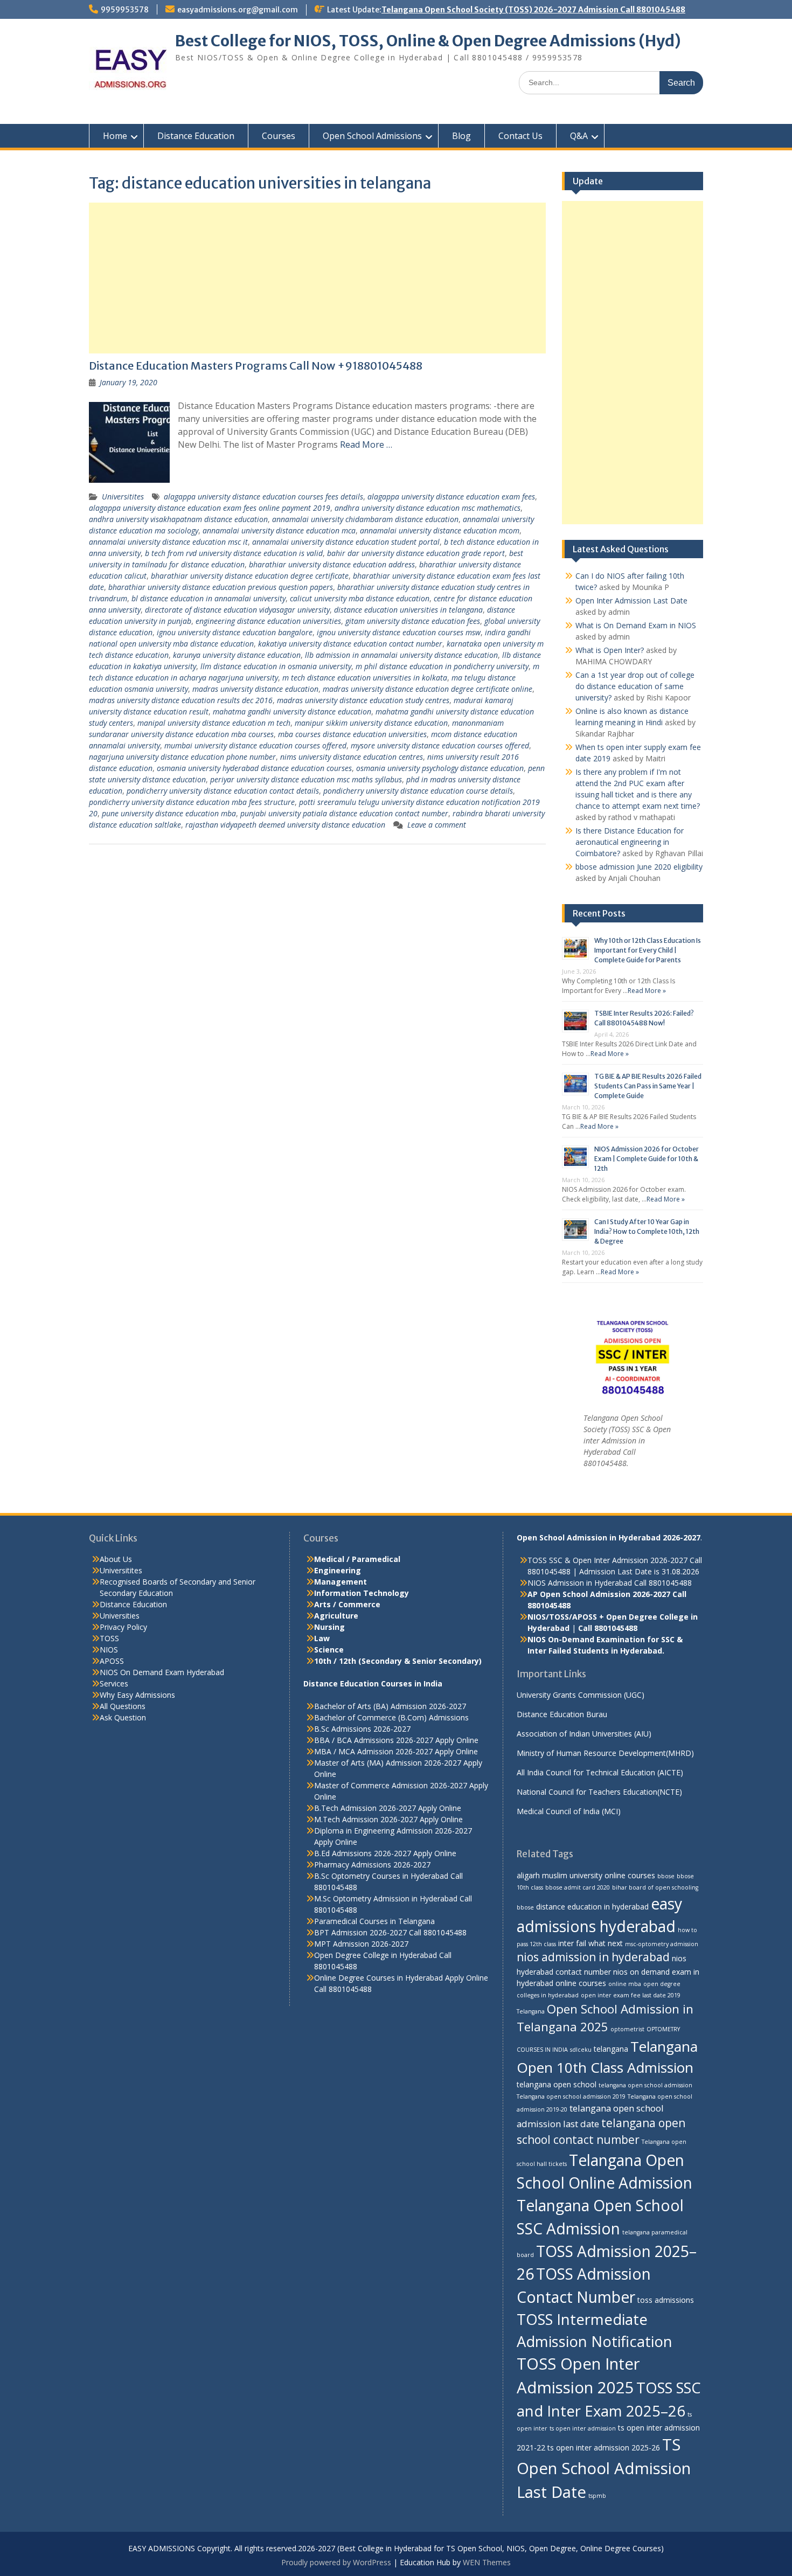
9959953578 (125, 10)
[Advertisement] (317, 278)
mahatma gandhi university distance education (292, 711)
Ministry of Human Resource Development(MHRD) (605, 1753)
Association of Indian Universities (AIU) (584, 1734)
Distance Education (196, 136)
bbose (666, 1876)
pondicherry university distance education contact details (223, 791)
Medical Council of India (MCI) (569, 1811)
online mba (625, 1984)
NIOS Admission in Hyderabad (580, 1583)
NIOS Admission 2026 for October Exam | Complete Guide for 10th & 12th (647, 1159)
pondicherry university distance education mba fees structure (192, 802)
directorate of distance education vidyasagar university (237, 610)
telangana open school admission (645, 2085)
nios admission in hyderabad (593, 1957)
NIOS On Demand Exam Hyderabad (162, 1672)
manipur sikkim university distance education (371, 723)
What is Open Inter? (610, 650)
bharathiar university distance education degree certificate (250, 576)
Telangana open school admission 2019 (571, 2096)
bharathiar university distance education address (332, 564)
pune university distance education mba (169, 813)
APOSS (112, 1661)
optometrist (627, 2029)
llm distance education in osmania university (276, 666)
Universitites (123, 497)
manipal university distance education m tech (214, 723)
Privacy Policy (123, 1627)
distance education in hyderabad (592, 1907)
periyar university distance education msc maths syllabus (306, 779)
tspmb (597, 2496)
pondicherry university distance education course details (418, 791)
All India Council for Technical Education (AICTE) (600, 1772)
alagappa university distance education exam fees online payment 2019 (210, 508)
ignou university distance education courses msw (399, 632)
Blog (461, 136)
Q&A (579, 136)
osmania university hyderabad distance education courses (254, 768)
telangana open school (557, 2084)
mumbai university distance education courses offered (255, 745)
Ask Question (123, 1717)
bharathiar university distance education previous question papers (221, 587)
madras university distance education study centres (363, 700)
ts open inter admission (583, 2428)
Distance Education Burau (562, 1714)
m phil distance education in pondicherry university (442, 666)
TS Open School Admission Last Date (604, 2468)
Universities (120, 1616)
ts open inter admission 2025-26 (604, 2447)
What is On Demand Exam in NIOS (636, 625)
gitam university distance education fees (413, 621)
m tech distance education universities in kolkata (365, 678)
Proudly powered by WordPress (336, 2562)
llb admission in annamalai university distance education (401, 655)
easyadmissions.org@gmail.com (238, 10)
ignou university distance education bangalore (235, 632)
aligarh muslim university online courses (586, 1875)
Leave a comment (437, 825)
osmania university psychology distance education (440, 768)
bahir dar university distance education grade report (416, 553)
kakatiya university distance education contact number (350, 644)
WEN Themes (487, 2562)
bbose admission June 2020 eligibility (639, 867)
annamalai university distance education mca (279, 530)
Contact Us (520, 136)
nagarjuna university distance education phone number (182, 757)
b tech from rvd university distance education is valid (234, 553)
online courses (581, 1983)
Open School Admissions (372, 136)
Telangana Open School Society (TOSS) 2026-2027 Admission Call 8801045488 (533, 10)
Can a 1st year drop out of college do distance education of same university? (635, 686)
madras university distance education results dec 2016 (181, 700)
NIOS (109, 1650)
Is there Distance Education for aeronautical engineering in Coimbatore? (630, 842)
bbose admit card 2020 (578, 1887)
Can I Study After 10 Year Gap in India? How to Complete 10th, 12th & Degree (647, 1231)
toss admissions (666, 2300)
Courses (279, 136)
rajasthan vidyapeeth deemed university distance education (285, 825)
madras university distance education (255, 689)
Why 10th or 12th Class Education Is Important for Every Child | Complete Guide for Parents (648, 950)
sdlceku (581, 2050)
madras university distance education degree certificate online (428, 689)
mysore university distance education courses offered (440, 745)
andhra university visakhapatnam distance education (178, 519)
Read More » (647, 991)
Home (115, 136)
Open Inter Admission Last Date (631, 600)
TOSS (109, 1638)
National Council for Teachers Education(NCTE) (599, 1792)
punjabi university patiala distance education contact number (344, 813)
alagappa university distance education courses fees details (263, 497)
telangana (611, 2049)
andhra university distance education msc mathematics (428, 508)
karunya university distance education (237, 655)
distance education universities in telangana (408, 610)
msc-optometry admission (662, 1944)
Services (114, 1683)
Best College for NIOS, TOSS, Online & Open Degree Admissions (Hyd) (428, 41)
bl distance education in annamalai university (209, 598)
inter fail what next (590, 1943)
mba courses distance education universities (352, 734)
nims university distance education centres (352, 757)
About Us (116, 1559)
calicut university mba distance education (360, 598)
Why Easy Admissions (137, 1695)
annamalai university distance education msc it (168, 542)
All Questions (123, 1706)
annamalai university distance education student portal (346, 542)
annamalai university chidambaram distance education (365, 519)
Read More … (366, 445)
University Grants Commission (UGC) (581, 1695)
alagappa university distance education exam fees (451, 497)
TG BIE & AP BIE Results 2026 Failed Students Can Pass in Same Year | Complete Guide (648, 1086)
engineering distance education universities (268, 621)
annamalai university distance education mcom (440, 530)
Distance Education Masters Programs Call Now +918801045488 (256, 366)
